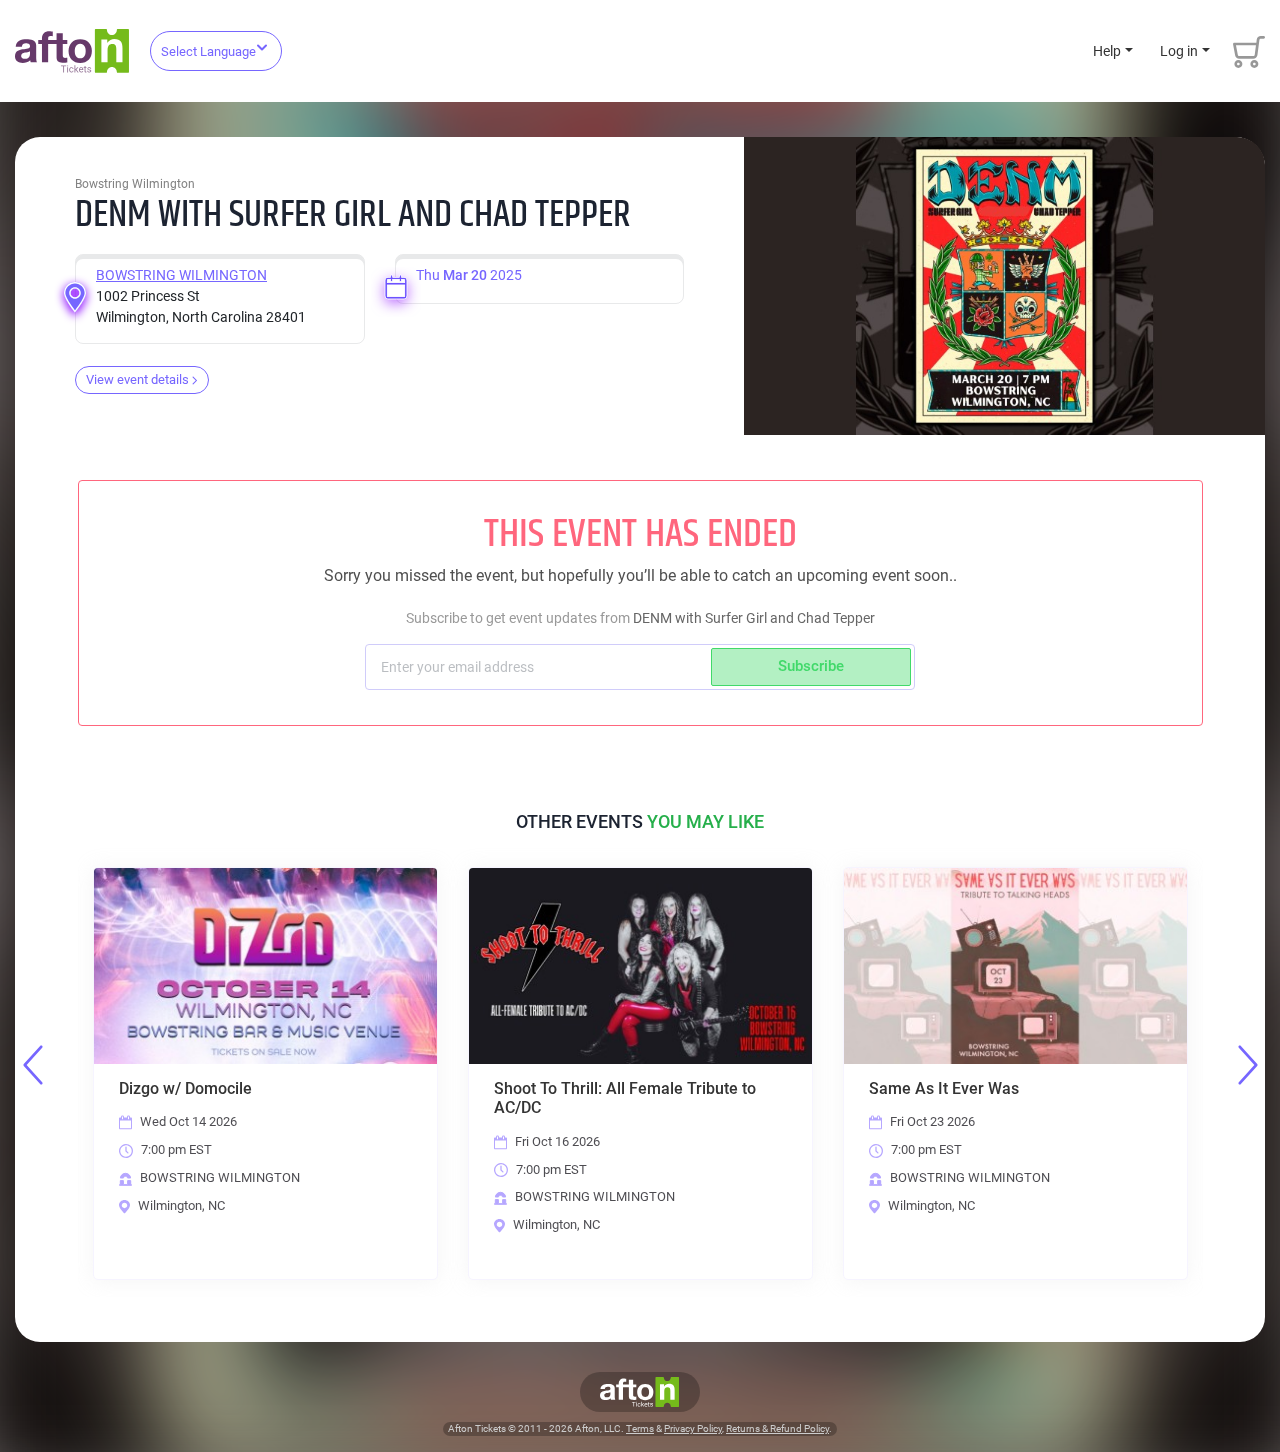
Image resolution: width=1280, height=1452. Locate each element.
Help (1107, 51)
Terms (640, 1428)
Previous (33, 1065)
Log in (1179, 51)
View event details (137, 379)
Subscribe (811, 666)
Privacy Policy (693, 1428)
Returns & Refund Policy (777, 1428)
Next (1248, 1065)
